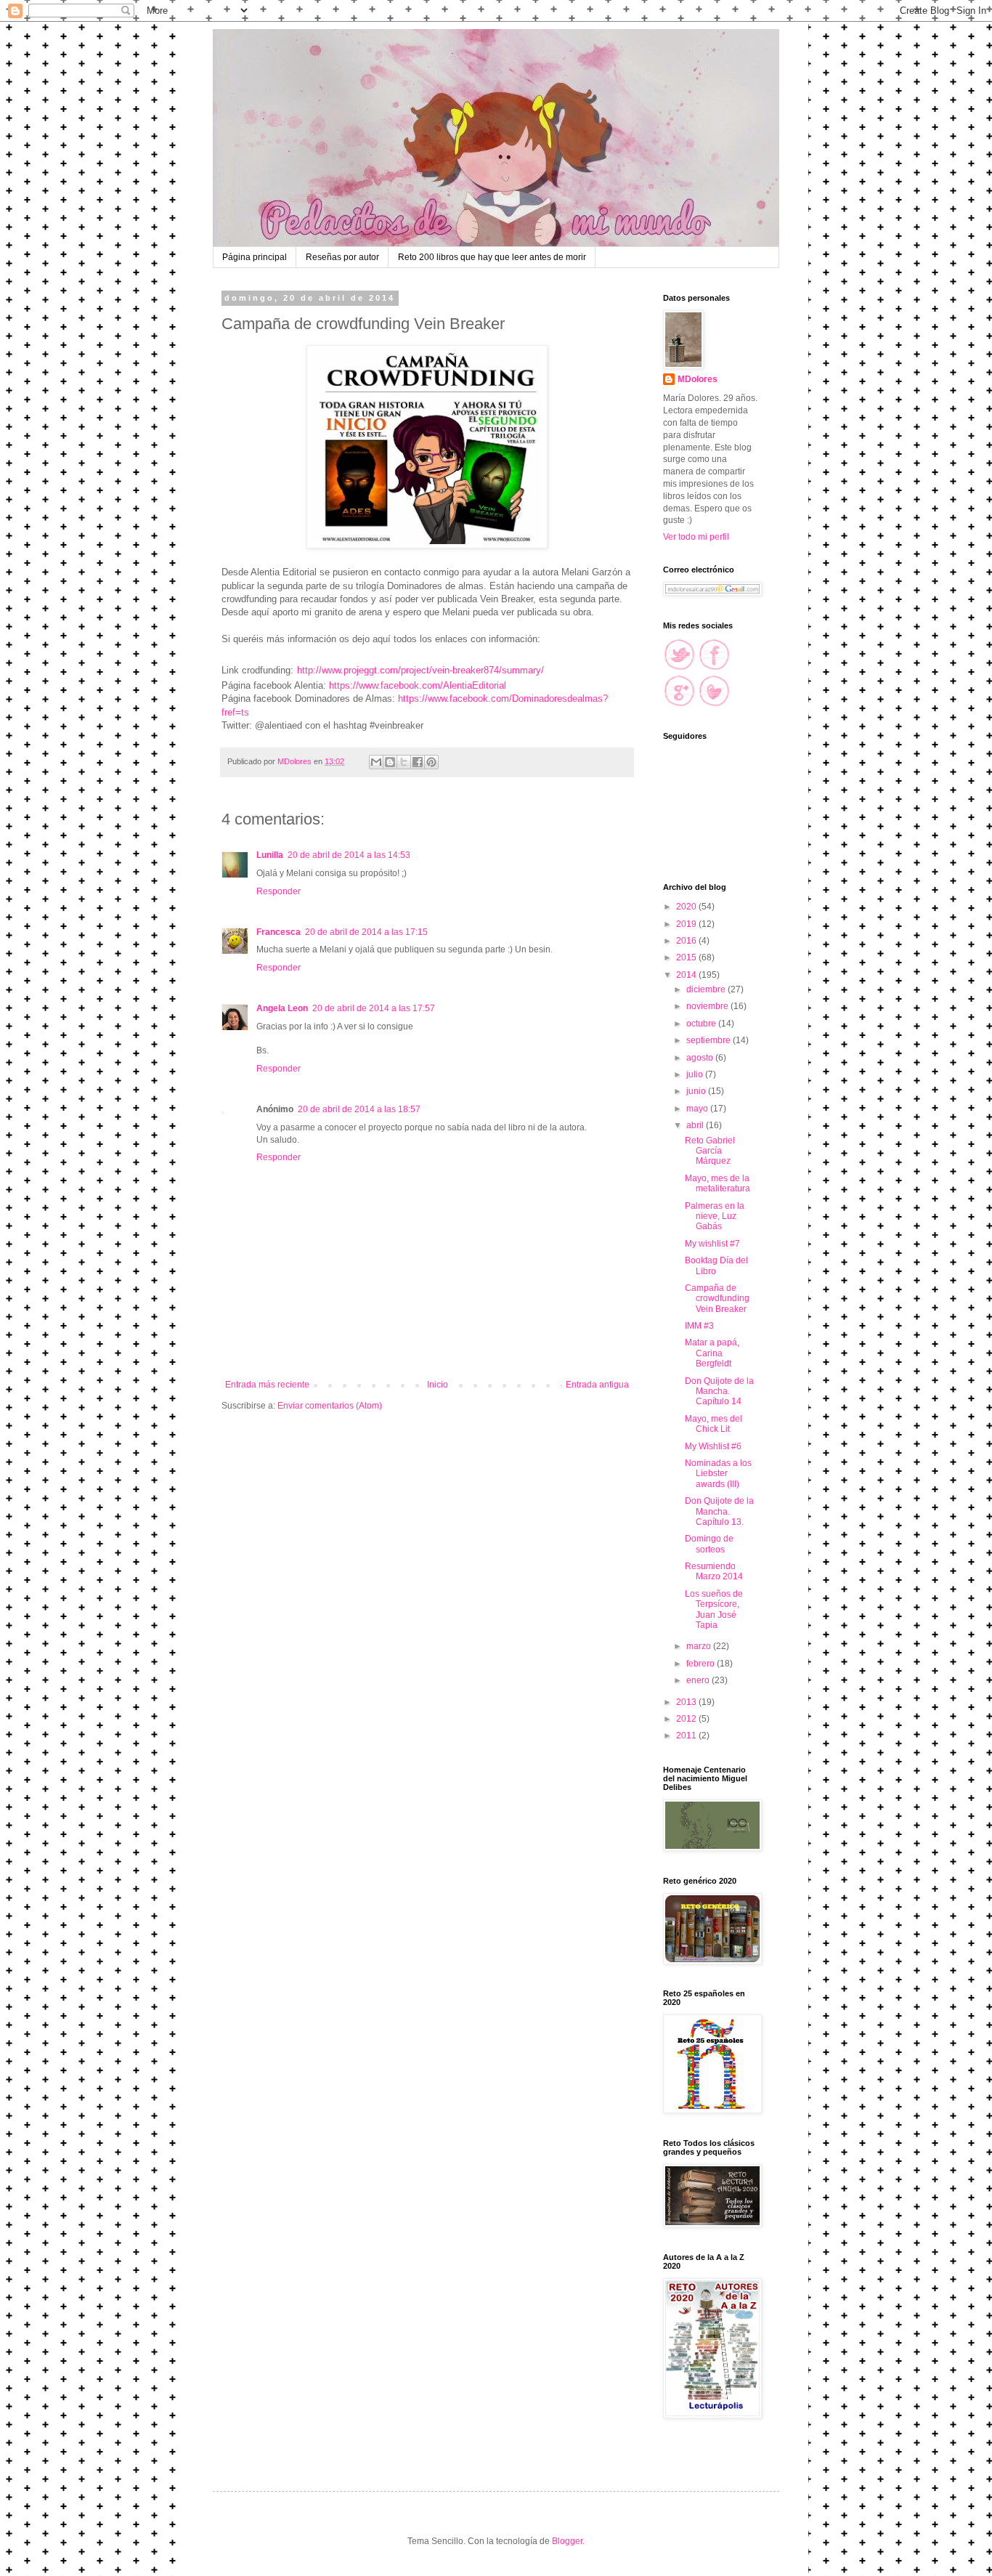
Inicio (438, 1385)
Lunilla (270, 855)
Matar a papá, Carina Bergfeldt (712, 1353)
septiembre (710, 1040)
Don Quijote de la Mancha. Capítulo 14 (719, 1392)
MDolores (698, 379)
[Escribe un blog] (390, 762)
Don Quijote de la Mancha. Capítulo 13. (719, 1511)
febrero (702, 1664)
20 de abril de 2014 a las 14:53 (349, 855)
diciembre (707, 989)
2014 (687, 975)
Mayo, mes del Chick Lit (713, 1424)
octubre (702, 1024)
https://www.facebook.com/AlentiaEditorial (418, 685)
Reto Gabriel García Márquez (710, 1151)
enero (699, 1680)
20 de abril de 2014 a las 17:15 (366, 932)
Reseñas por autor (342, 257)
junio (697, 1091)
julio (696, 1074)
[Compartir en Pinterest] (431, 762)
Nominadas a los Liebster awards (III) (718, 1474)
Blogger (567, 2541)
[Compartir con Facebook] (418, 762)
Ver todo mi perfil (696, 537)
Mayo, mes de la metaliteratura (717, 1183)
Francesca (279, 932)
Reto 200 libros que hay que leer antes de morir (492, 257)
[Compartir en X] (404, 762)
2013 (687, 1702)
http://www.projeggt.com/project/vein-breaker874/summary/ (420, 670)
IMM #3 (699, 1326)
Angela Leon (282, 1008)
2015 (687, 957)
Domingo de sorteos (709, 1544)
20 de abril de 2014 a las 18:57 (359, 1109)
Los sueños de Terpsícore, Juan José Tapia (714, 1609)
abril (696, 1125)
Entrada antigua (597, 1385)
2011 (687, 1735)
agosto (701, 1058)
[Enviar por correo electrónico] (376, 762)
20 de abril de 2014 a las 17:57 (374, 1008)
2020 (687, 907)
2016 (687, 941)
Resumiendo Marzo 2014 (714, 1571)
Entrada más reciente (267, 1385)
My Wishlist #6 (713, 1446)
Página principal (255, 257)
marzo (700, 1646)
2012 (687, 1719)
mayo (698, 1109)
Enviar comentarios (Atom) (330, 1406)
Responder (279, 891)
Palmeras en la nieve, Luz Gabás (715, 1216)
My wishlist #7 (712, 1244)
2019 (687, 924)
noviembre (708, 1006)
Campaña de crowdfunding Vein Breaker (717, 1299)
